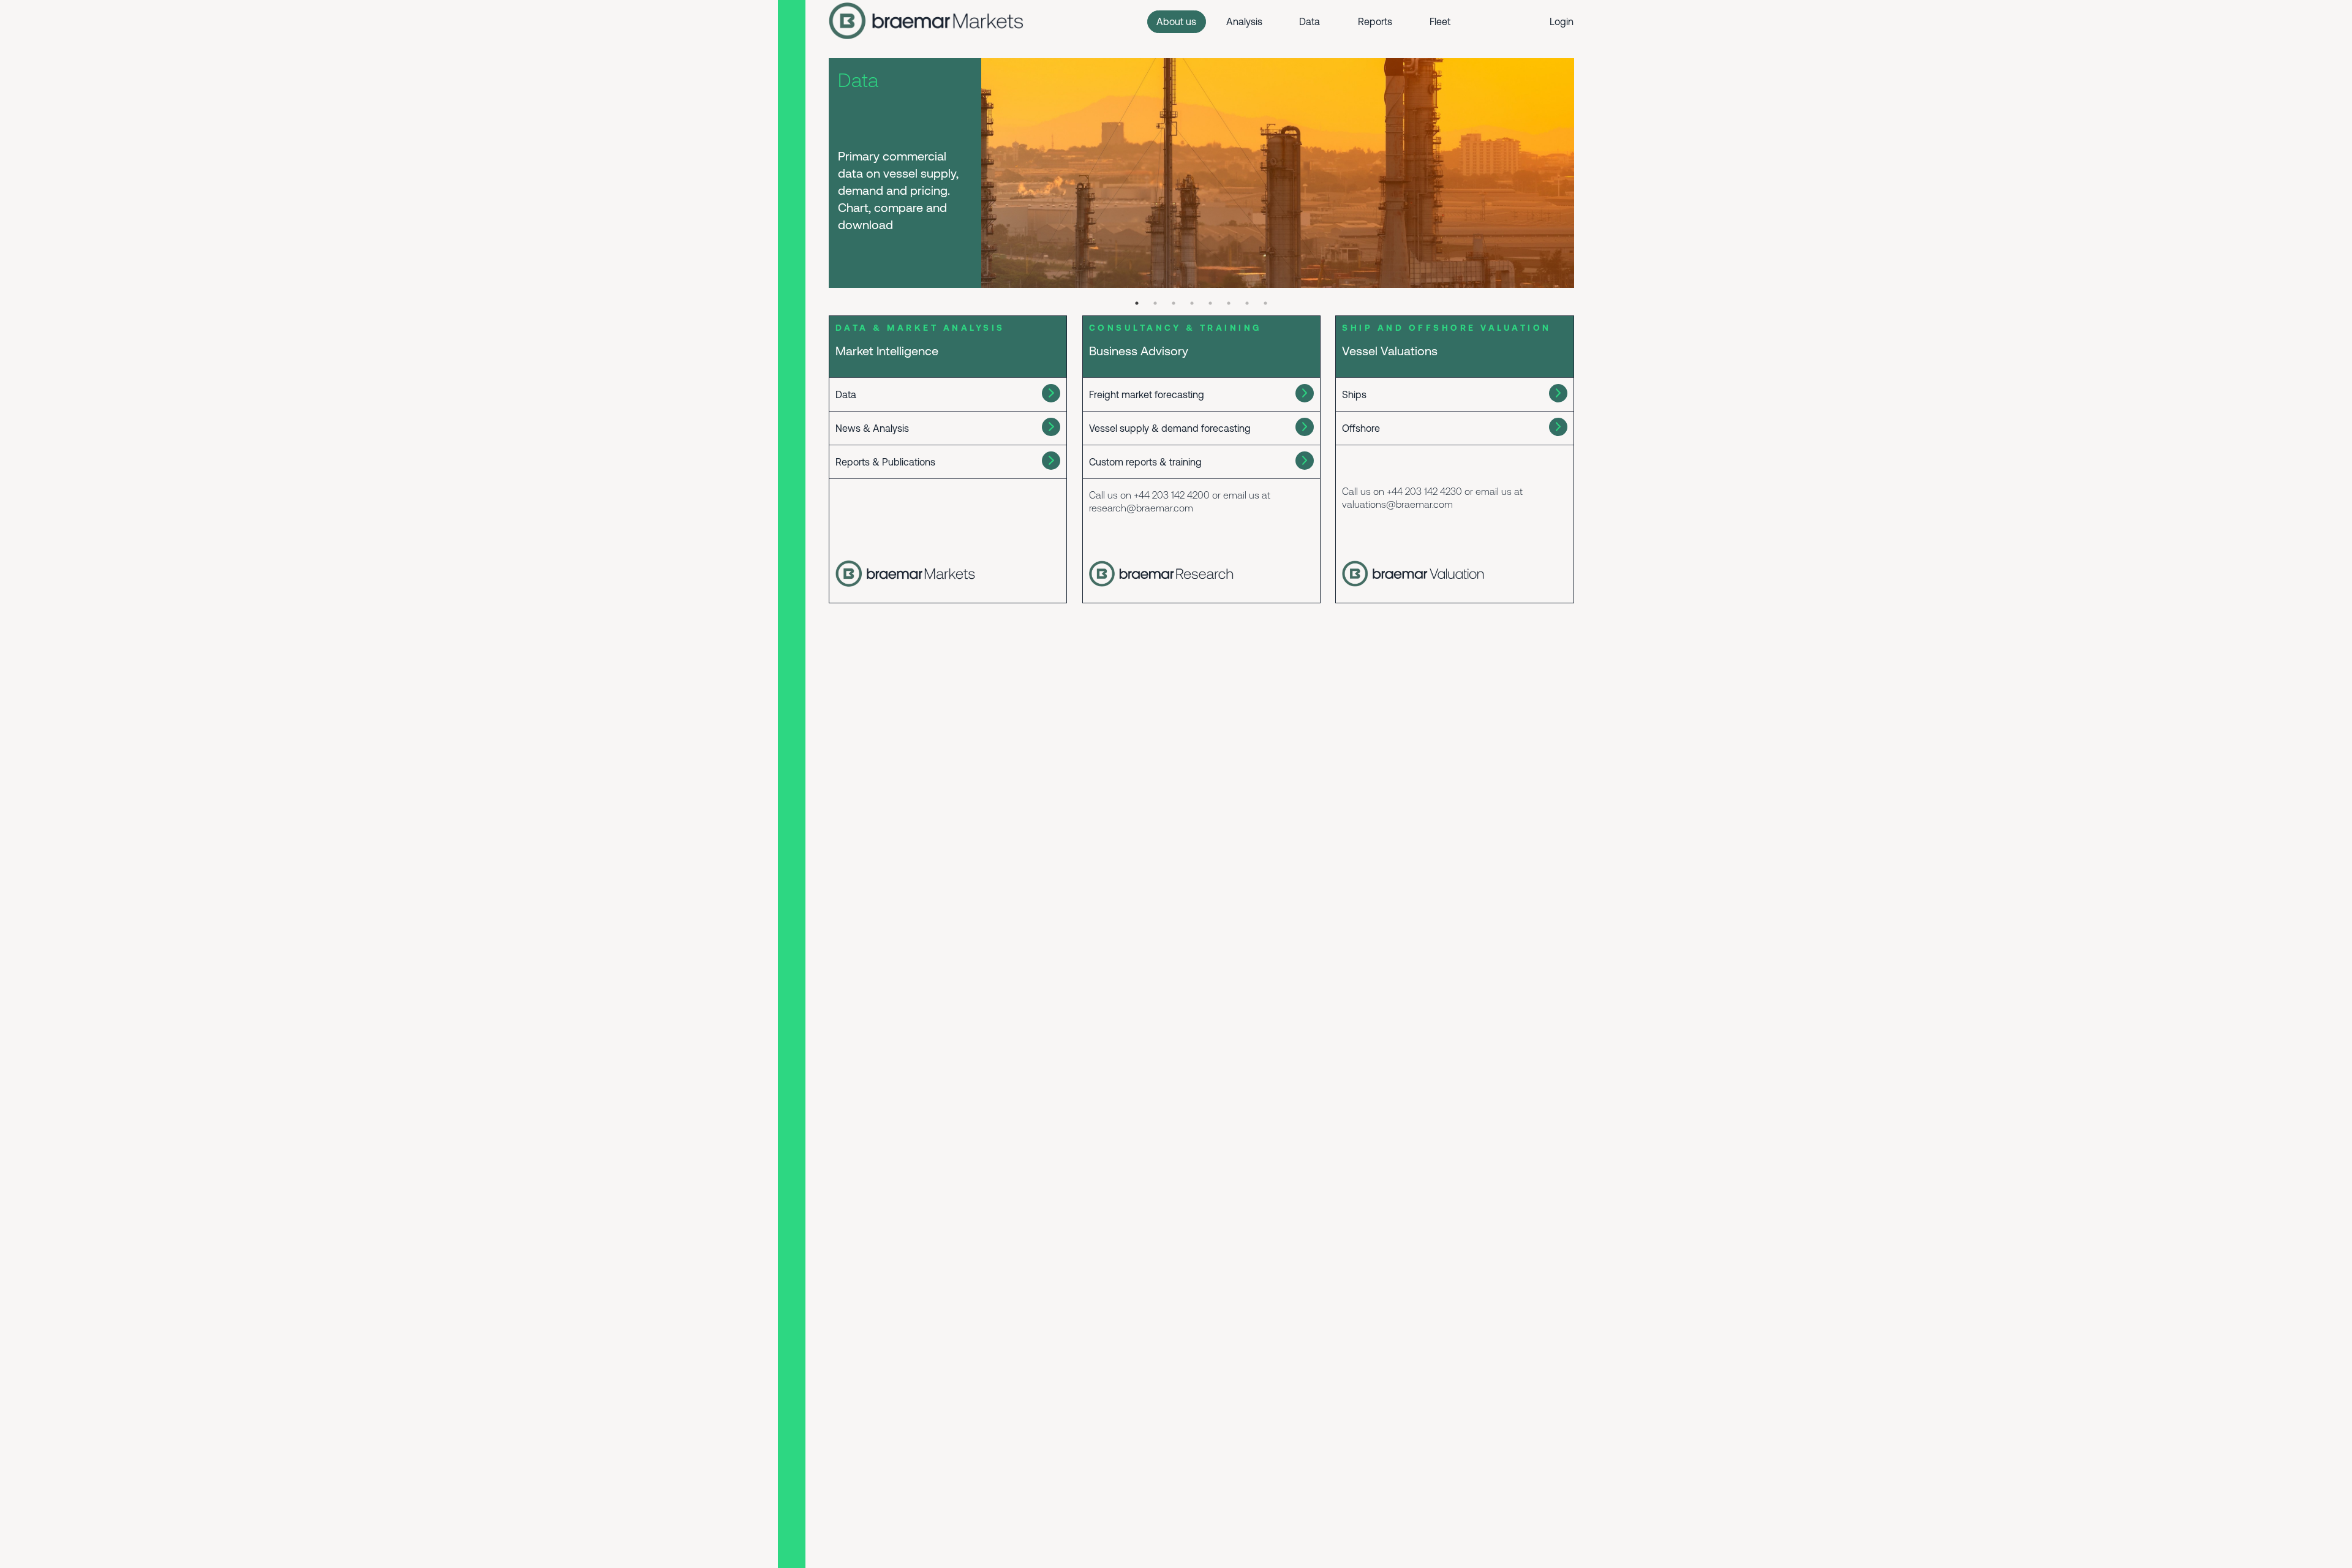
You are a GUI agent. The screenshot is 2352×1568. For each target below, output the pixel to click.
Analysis (1244, 21)
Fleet (1440, 21)
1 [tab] (1137, 303)
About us (1176, 21)
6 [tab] (1229, 303)
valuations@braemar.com (1397, 504)
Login (1562, 21)
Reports (1375, 21)
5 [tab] (1210, 303)
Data (1310, 21)
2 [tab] (1155, 303)
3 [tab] (1174, 303)
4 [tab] (1192, 303)
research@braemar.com (1141, 508)
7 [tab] (1247, 303)
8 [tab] (1265, 303)
